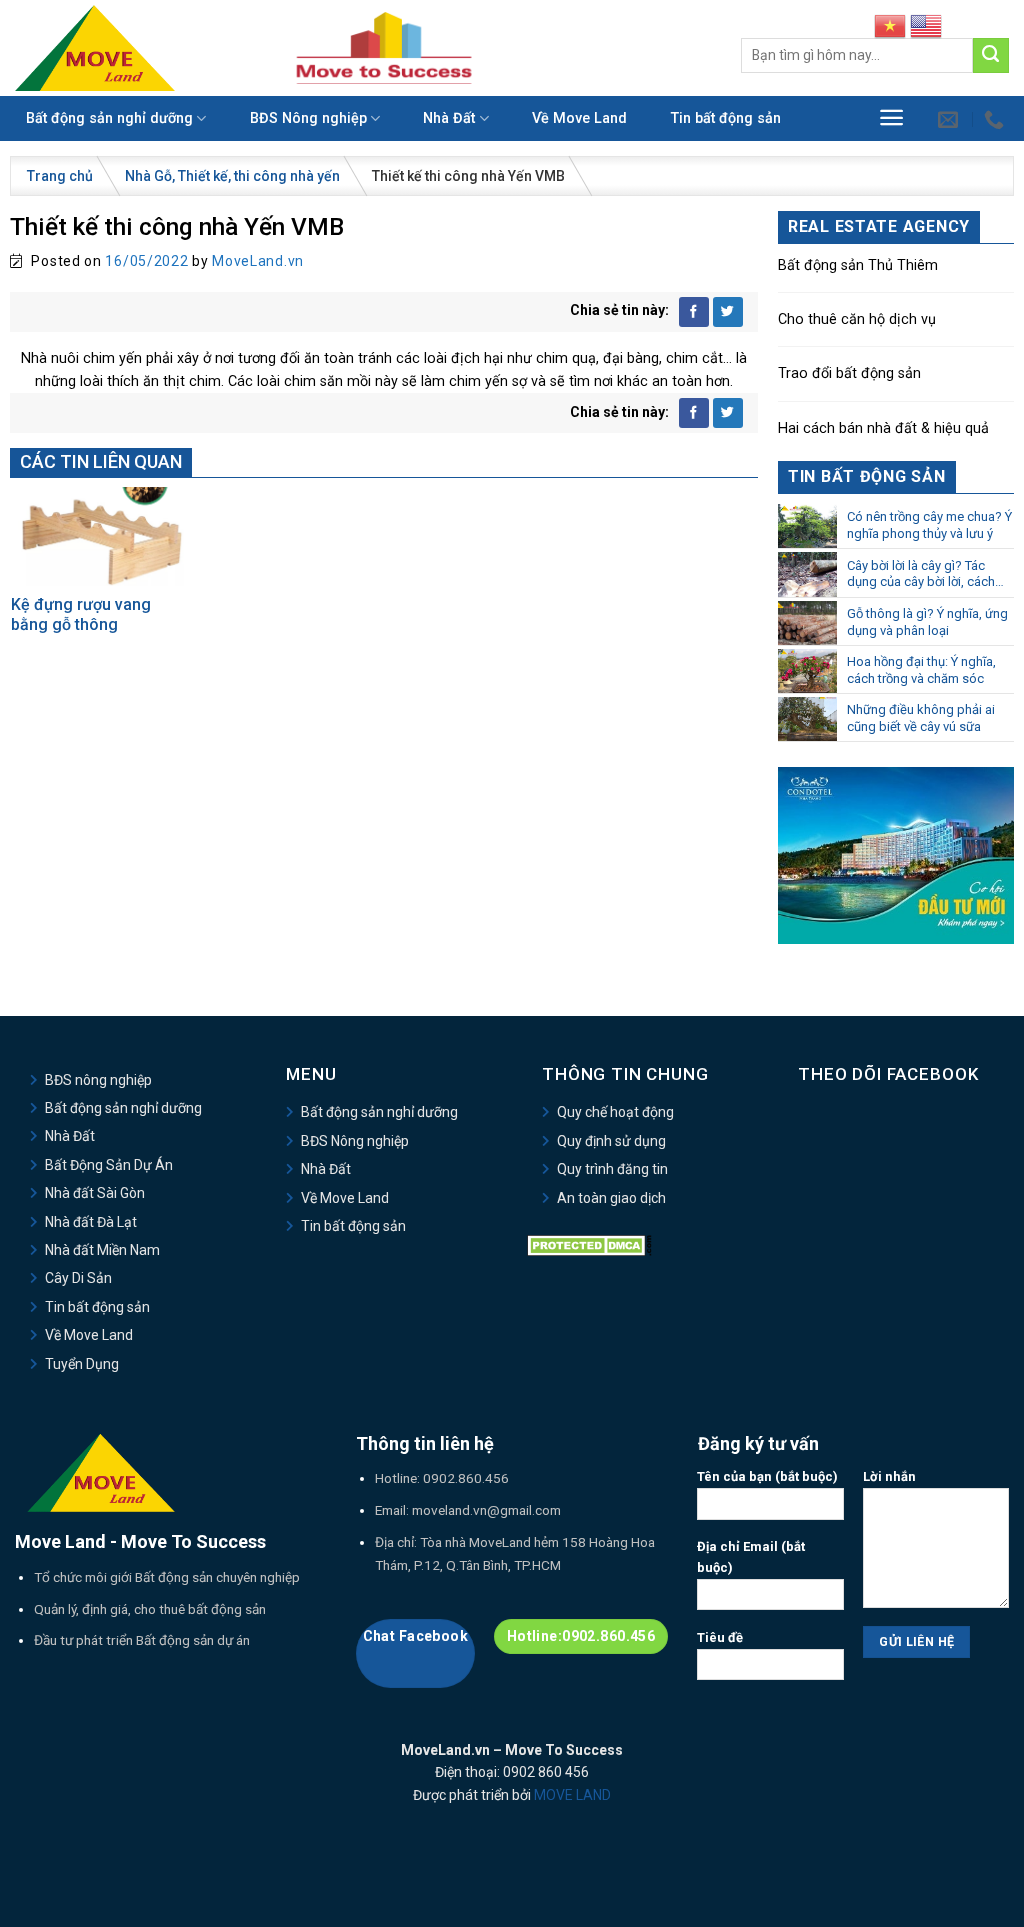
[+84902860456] (996, 119)
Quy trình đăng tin (612, 1169)
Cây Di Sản (78, 1278)
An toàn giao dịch (611, 1198)
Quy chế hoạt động (615, 1112)
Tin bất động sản (726, 118)
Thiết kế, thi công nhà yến (259, 176)
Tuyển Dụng (82, 1364)
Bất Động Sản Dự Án (109, 1165)
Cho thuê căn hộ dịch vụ (857, 319)
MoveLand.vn (258, 261)
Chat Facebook (415, 1636)
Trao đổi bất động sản (849, 373)
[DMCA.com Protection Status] (589, 1245)
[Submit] (991, 56)
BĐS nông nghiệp (98, 1080)
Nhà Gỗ (148, 176)
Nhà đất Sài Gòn (95, 1193)
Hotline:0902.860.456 (581, 1636)
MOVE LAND (572, 1795)
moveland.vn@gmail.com (486, 1510)
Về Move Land (579, 118)
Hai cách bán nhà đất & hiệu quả (883, 428)
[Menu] (891, 117)
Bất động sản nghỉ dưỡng (109, 118)
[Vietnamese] (890, 25)
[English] (926, 25)
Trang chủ (60, 176)
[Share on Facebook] (694, 312)
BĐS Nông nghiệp (308, 118)
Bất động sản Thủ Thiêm (858, 265)
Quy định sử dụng (611, 1141)
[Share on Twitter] (728, 312)
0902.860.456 (466, 1478)
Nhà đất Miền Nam (102, 1250)
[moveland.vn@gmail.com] (950, 119)
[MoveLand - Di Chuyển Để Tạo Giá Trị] (95, 47)
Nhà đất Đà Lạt (91, 1222)
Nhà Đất (449, 118)
